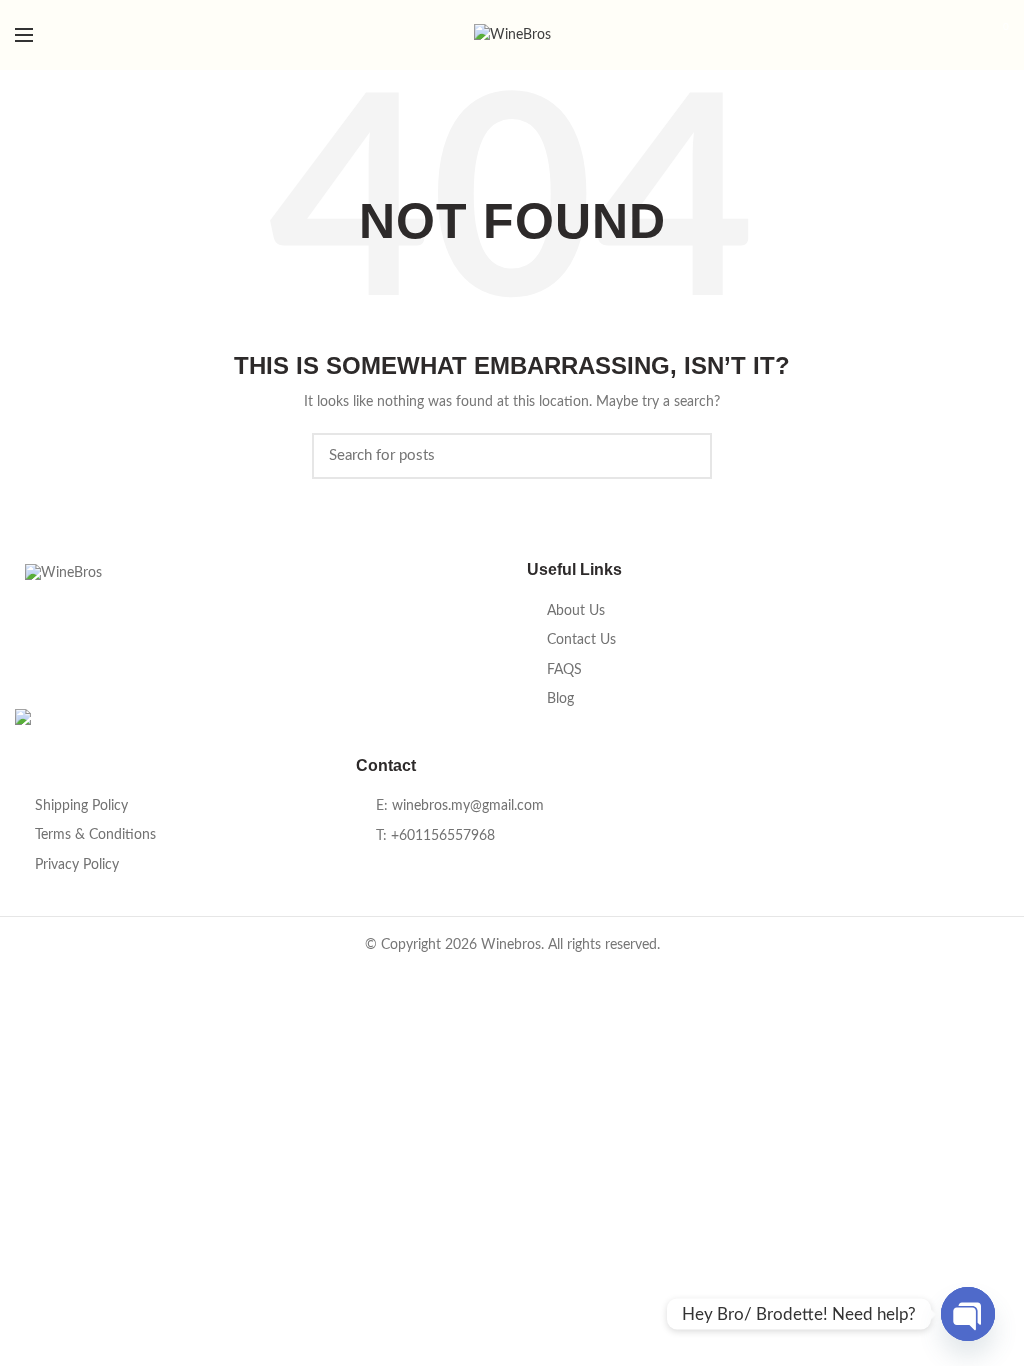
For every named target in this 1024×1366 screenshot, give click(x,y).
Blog (560, 699)
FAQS (564, 670)
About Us (576, 611)
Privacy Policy (77, 865)
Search (685, 456)
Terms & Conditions (95, 835)
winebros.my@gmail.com (468, 806)
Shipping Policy (81, 806)
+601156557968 (443, 836)
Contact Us (581, 640)
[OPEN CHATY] (968, 1314)
